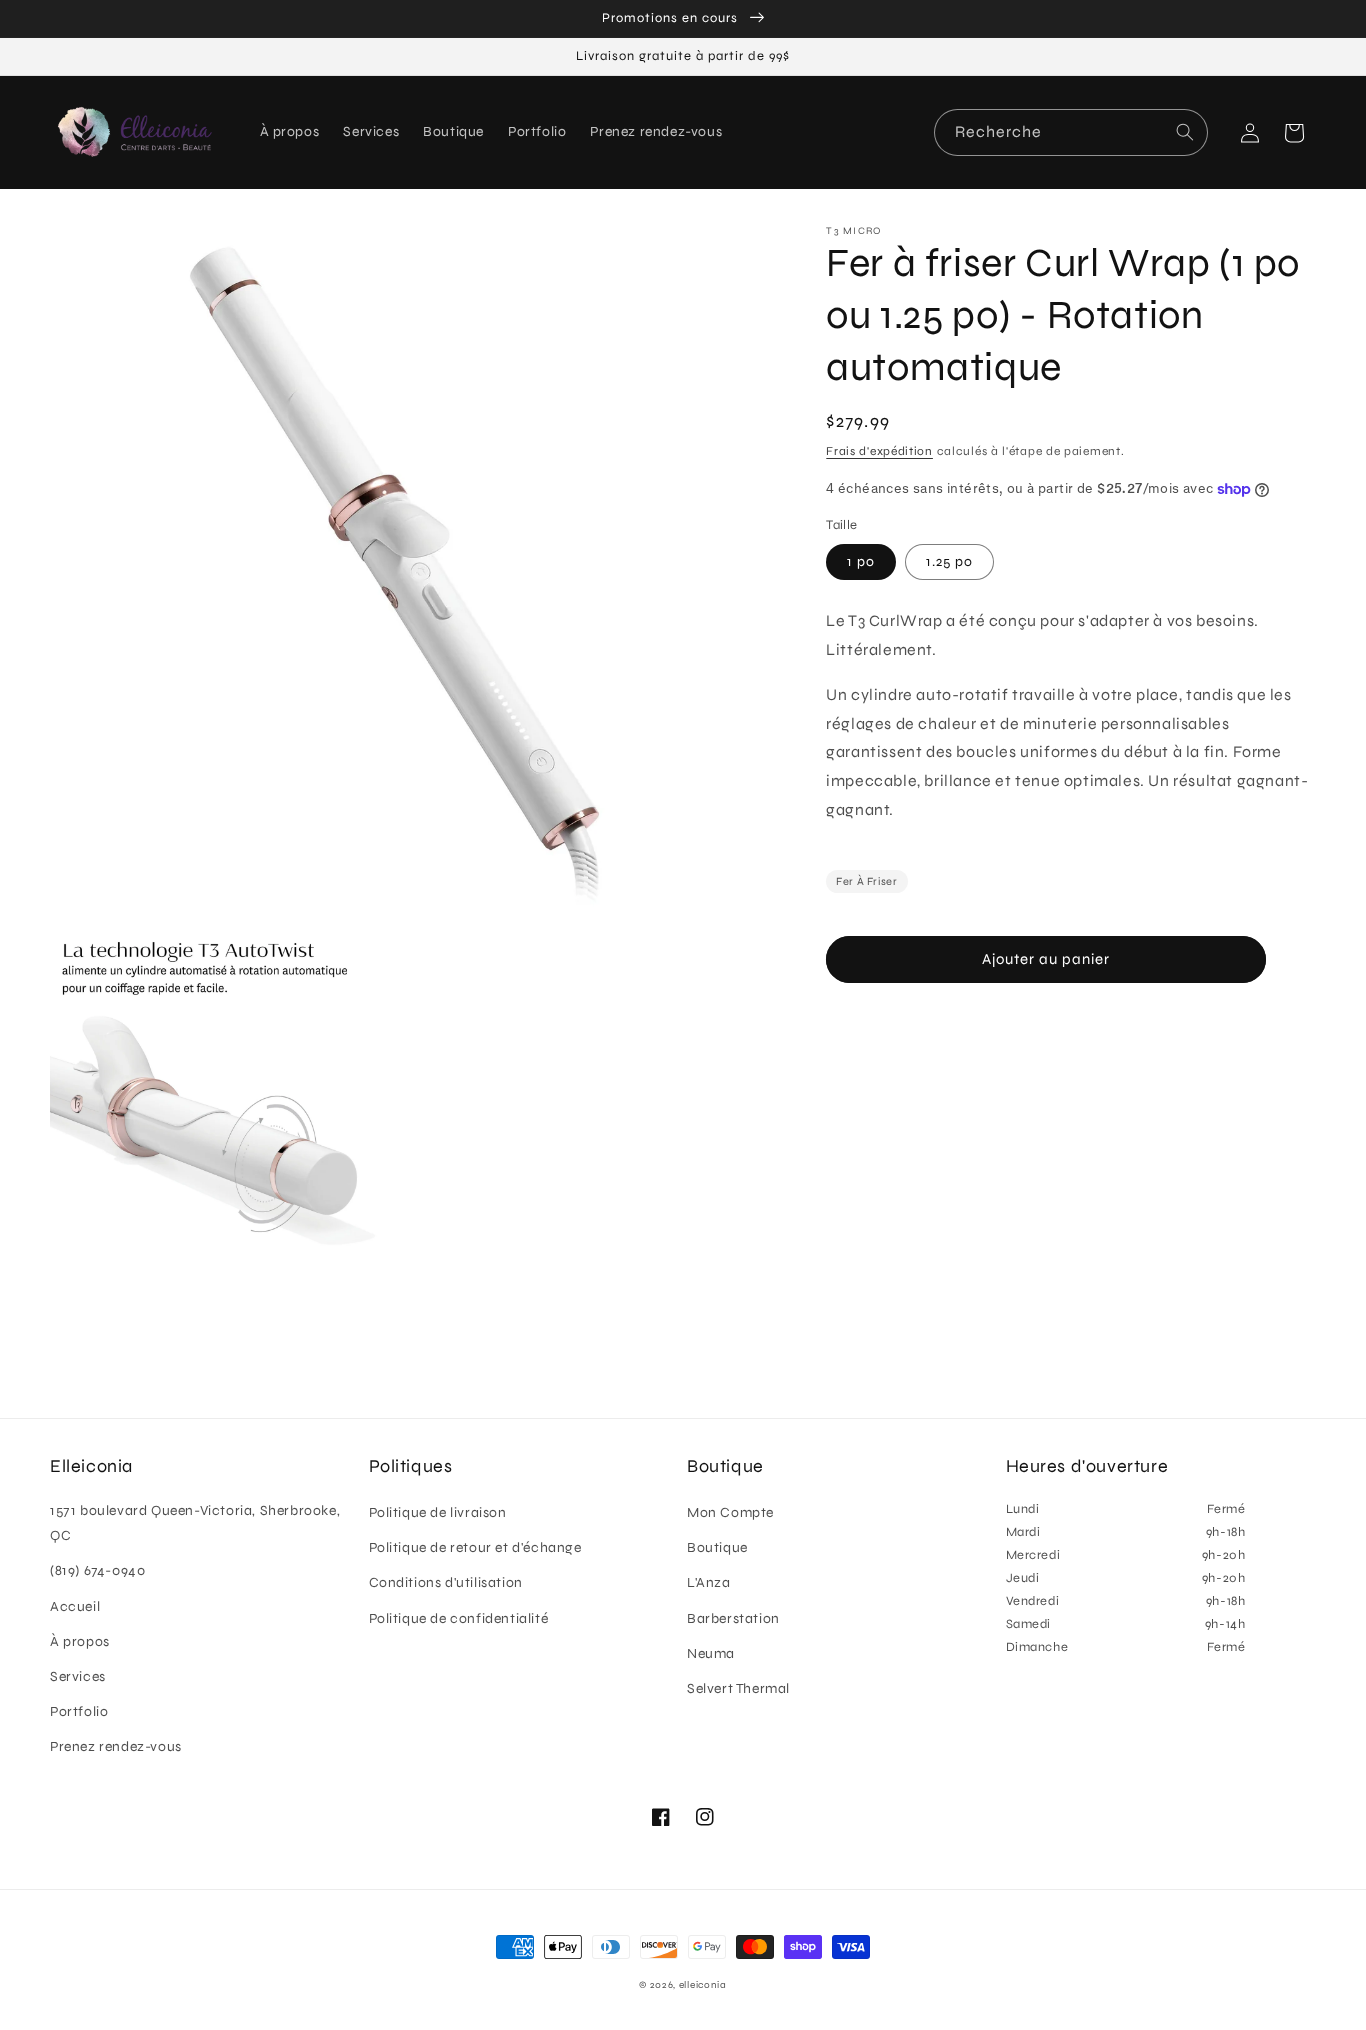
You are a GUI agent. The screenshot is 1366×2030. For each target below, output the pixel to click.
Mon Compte (730, 1512)
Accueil (75, 1606)
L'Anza (709, 1582)
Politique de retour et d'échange (475, 1547)
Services (78, 1676)
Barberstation (733, 1618)
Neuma (711, 1653)
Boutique (717, 1547)
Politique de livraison (438, 1512)
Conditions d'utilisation (446, 1582)
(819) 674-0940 (97, 1570)
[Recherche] (1185, 132)
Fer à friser (866, 881)
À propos (80, 1641)
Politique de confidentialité (459, 1618)
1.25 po (949, 561)
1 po (861, 561)
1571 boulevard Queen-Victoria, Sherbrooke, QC (195, 1523)
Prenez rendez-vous (116, 1746)
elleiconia (703, 1985)
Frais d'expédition (879, 451)
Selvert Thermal (738, 1688)
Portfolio (79, 1711)
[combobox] (1071, 132)
